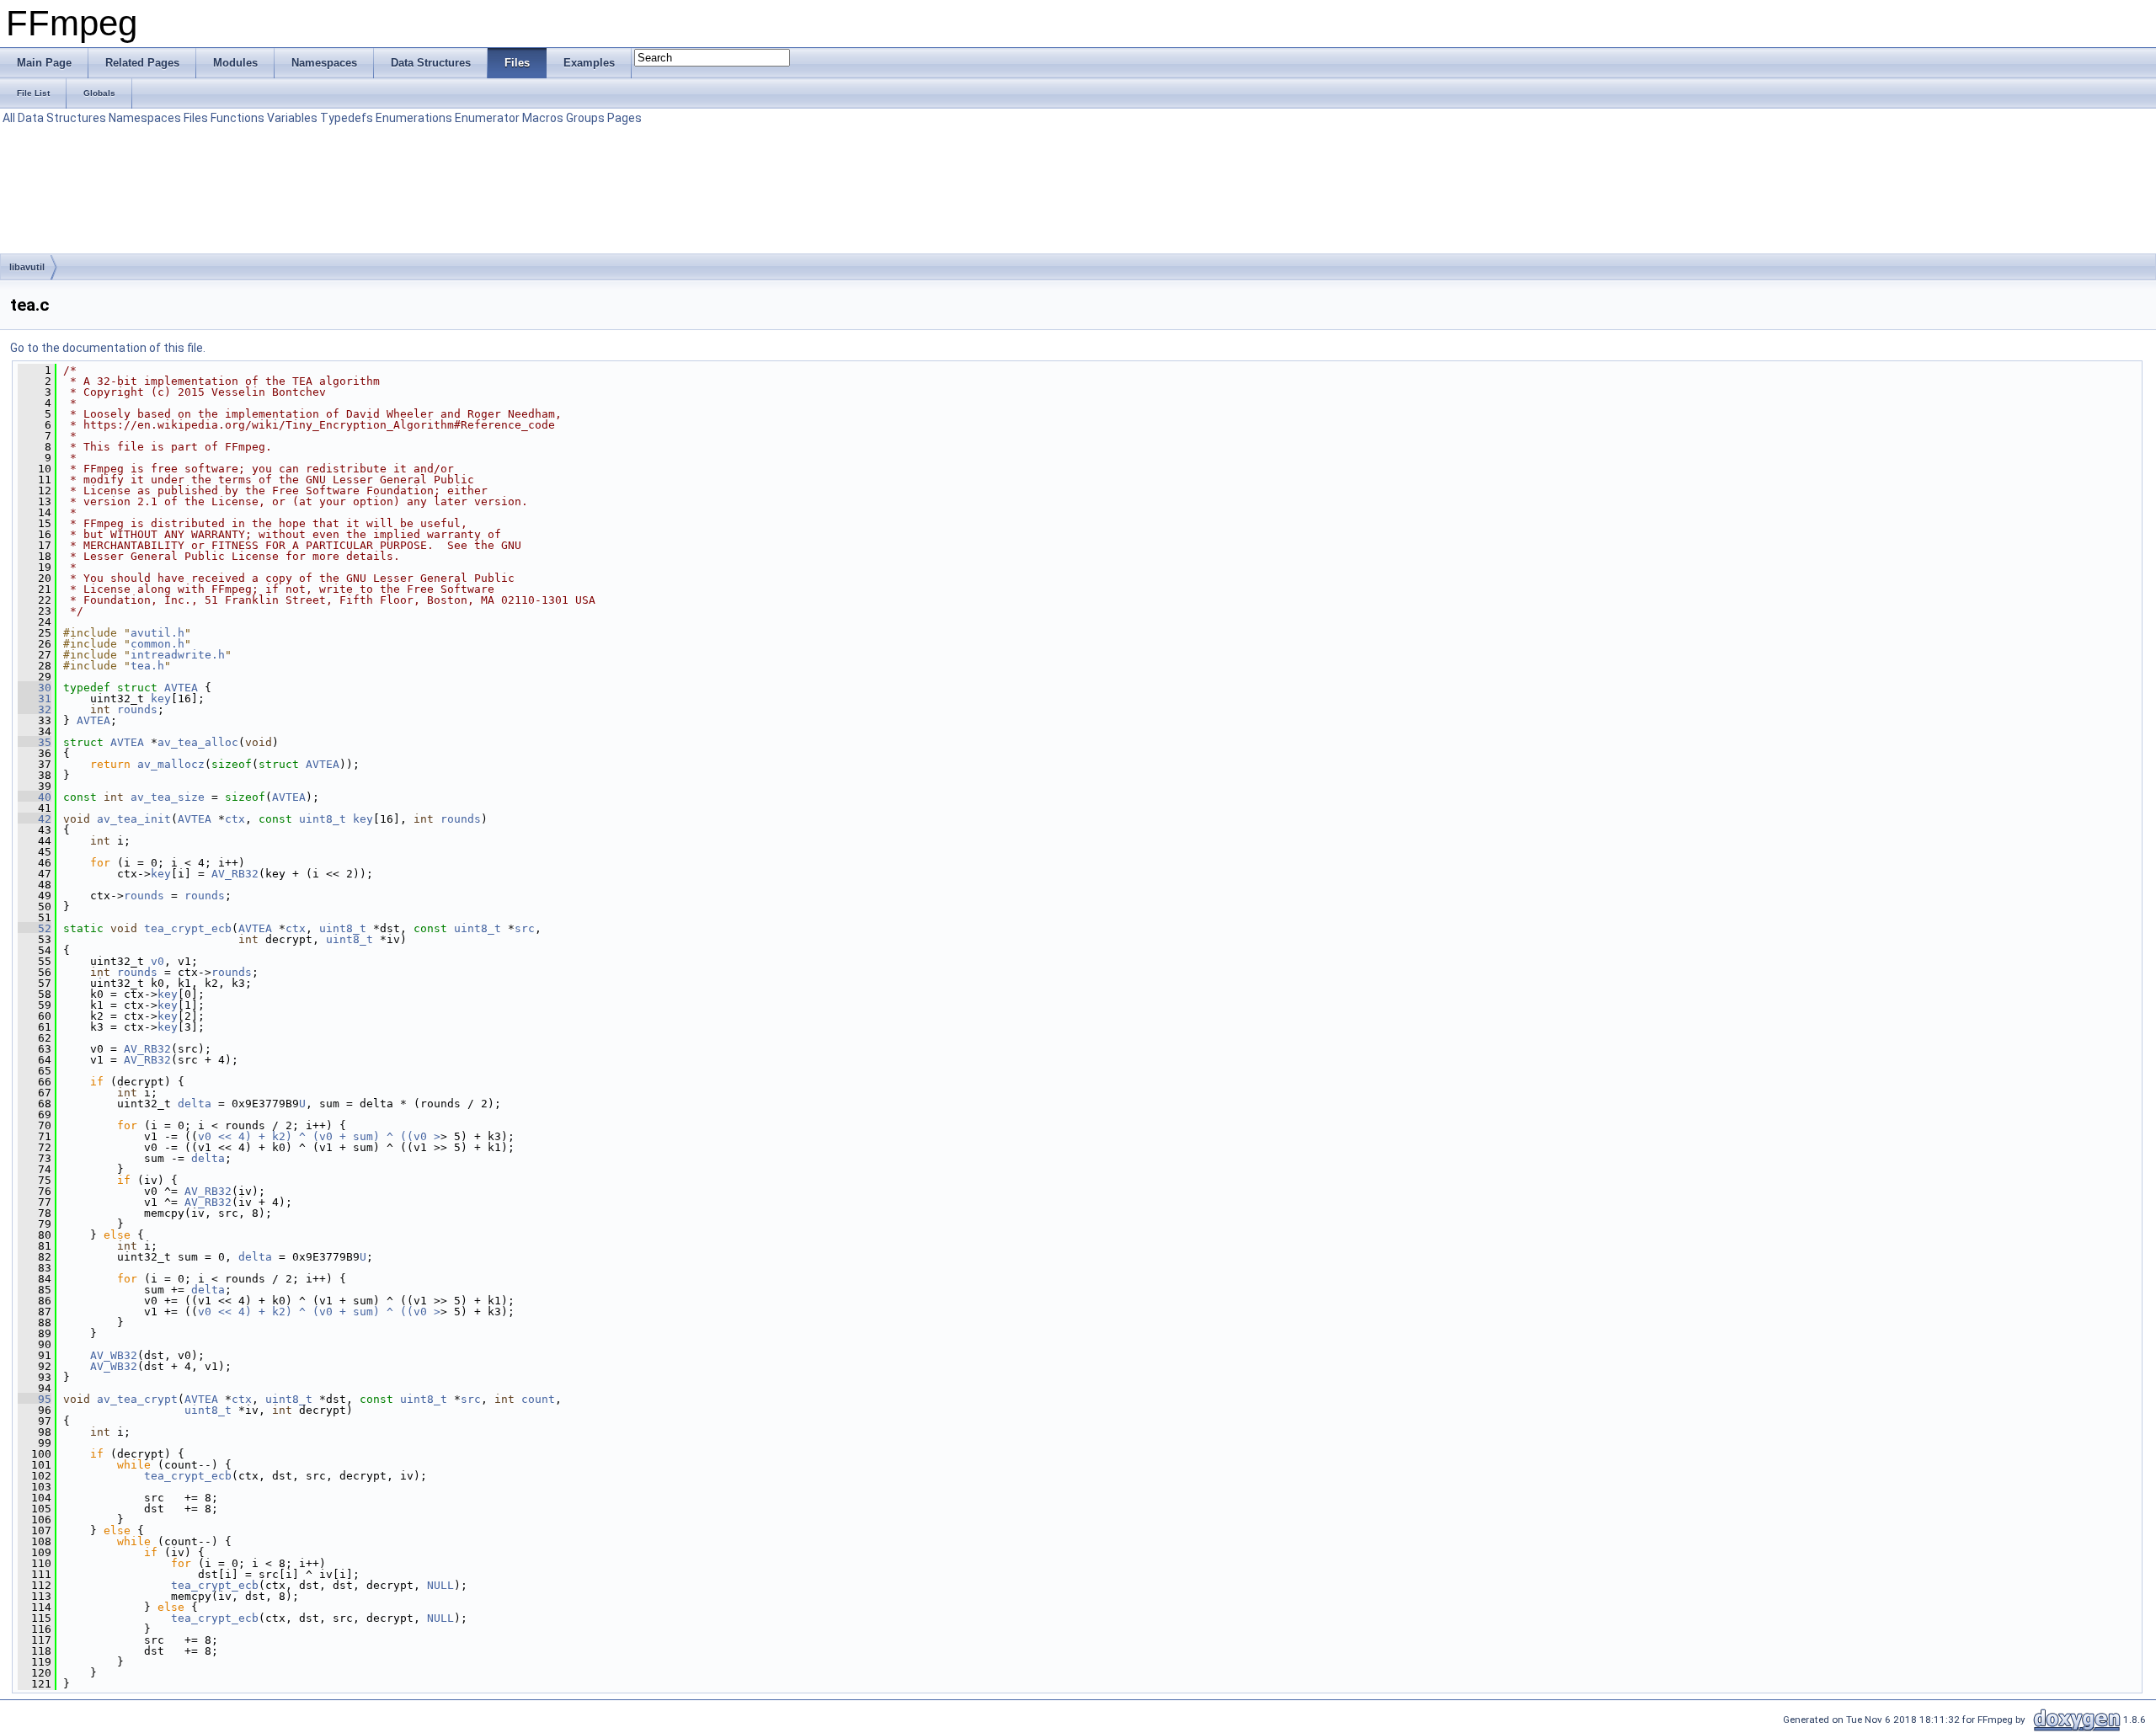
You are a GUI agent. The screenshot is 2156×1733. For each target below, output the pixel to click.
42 (35, 819)
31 (35, 699)
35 (35, 742)
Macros (543, 118)
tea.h (147, 666)
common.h (157, 644)
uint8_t (323, 819)
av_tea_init (134, 819)
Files (196, 118)
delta (195, 1104)
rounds (137, 709)
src (525, 928)
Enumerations (414, 118)
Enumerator (487, 118)
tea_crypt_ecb (188, 928)
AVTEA (181, 688)
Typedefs (347, 118)
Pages (624, 118)
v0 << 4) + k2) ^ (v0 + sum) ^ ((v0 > (319, 1136)
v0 (157, 961)
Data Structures (62, 118)
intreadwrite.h (178, 655)
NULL (440, 1585)
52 (35, 928)
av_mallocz (171, 764)
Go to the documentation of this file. (108, 348)
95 (35, 1399)
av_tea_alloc (198, 742)
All (9, 118)
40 (35, 797)
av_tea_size (168, 797)
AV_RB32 (235, 874)
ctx (235, 819)
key (161, 699)
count (538, 1399)
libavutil (27, 267)
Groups (585, 118)
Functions (237, 118)
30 (35, 688)
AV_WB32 (114, 1355)
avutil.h (157, 633)
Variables (292, 118)
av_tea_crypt (137, 1399)
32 (35, 709)
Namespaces (145, 118)
